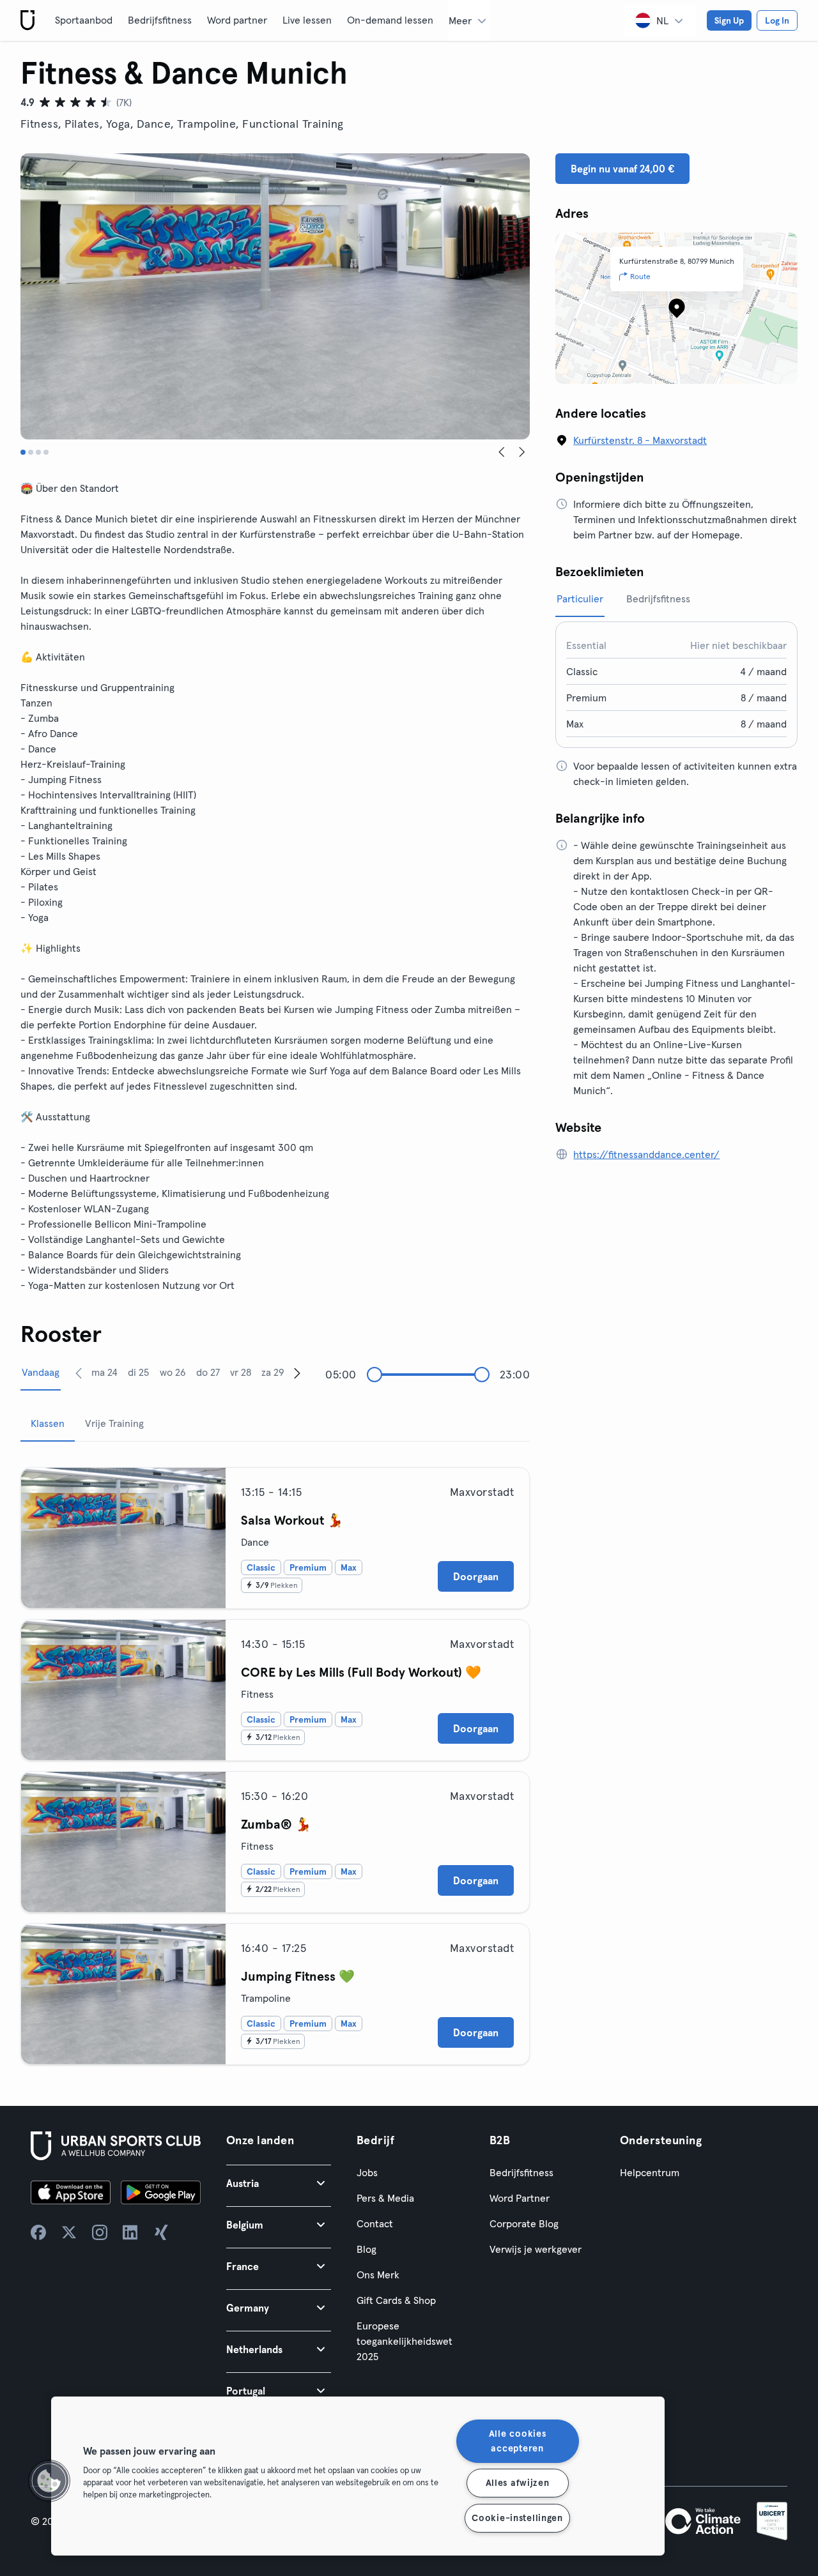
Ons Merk (378, 2275)
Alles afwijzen (518, 2483)
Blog (367, 2249)
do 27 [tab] (208, 1372)
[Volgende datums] (297, 1373)
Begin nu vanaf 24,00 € (622, 169)
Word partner (237, 20)
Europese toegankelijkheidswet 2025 (405, 2341)
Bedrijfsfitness (160, 20)
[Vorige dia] (502, 452)
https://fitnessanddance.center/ (646, 1154)
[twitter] (69, 2232)
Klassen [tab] (48, 1423)
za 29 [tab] (273, 1372)
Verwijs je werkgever (536, 2249)
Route (640, 276)
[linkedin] (130, 2232)
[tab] (23, 452)
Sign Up (729, 20)
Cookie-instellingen (517, 2518)
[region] (358, 2476)
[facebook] (38, 2232)
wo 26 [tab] (173, 1372)
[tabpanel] (275, 1761)
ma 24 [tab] (104, 1372)
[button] (279, 2183)
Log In (777, 20)
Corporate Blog (524, 2223)
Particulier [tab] (580, 598)
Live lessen (307, 20)
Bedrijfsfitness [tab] (658, 598)
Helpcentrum (650, 2172)
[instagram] (100, 2232)
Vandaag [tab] (41, 1372)
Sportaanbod (84, 20)
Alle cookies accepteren (518, 2441)
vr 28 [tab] (241, 1372)
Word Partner (520, 2198)
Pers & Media (385, 2198)
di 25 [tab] (138, 1372)
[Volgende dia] (522, 452)
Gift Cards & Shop (396, 2300)
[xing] (161, 2232)
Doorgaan (476, 1576)
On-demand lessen (390, 20)
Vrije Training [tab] (114, 1423)
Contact (375, 2223)
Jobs (367, 2172)
